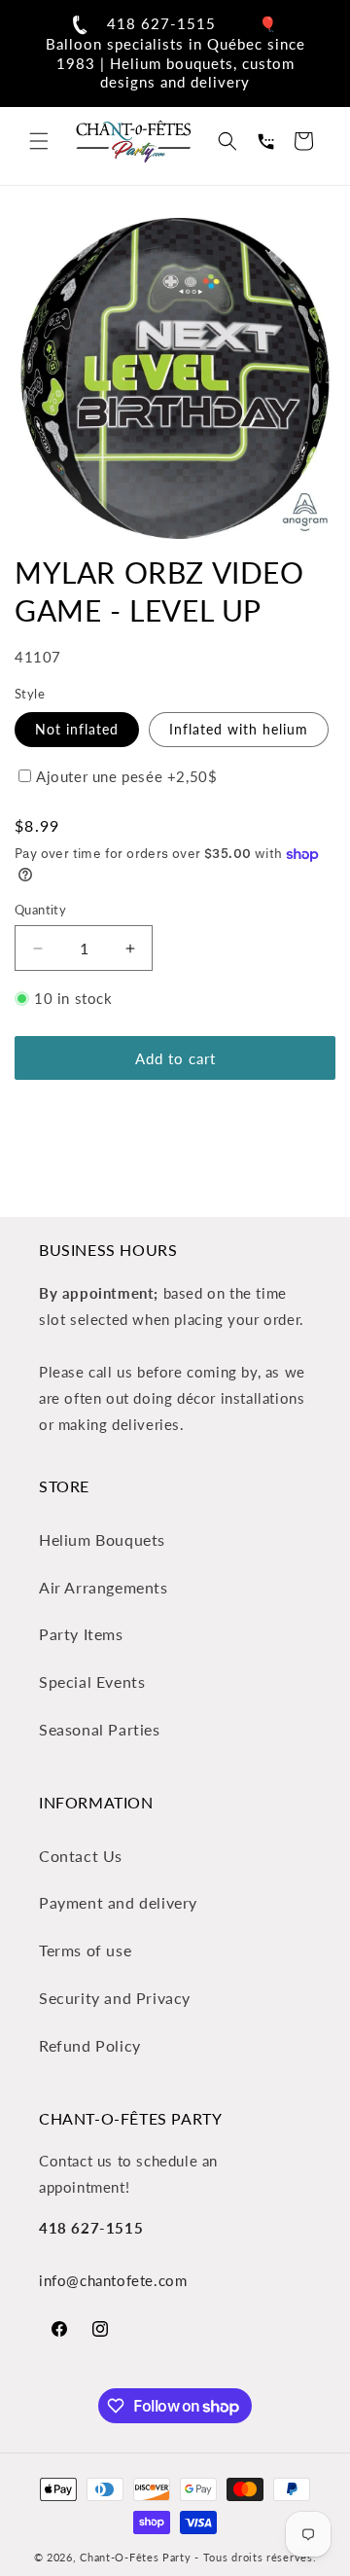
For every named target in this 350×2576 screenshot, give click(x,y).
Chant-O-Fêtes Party (135, 2557)
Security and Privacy (115, 1998)
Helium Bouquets (102, 1539)
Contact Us (81, 1856)
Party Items (81, 1634)
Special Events (92, 1682)
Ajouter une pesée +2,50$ (126, 776)
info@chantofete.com (113, 2280)
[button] (39, 141)
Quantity (40, 910)
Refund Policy (90, 2045)
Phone (265, 141)
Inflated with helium (239, 729)
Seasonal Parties (100, 1729)
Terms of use (85, 1950)
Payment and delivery (118, 1902)
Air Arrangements (104, 1587)
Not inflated (77, 729)
